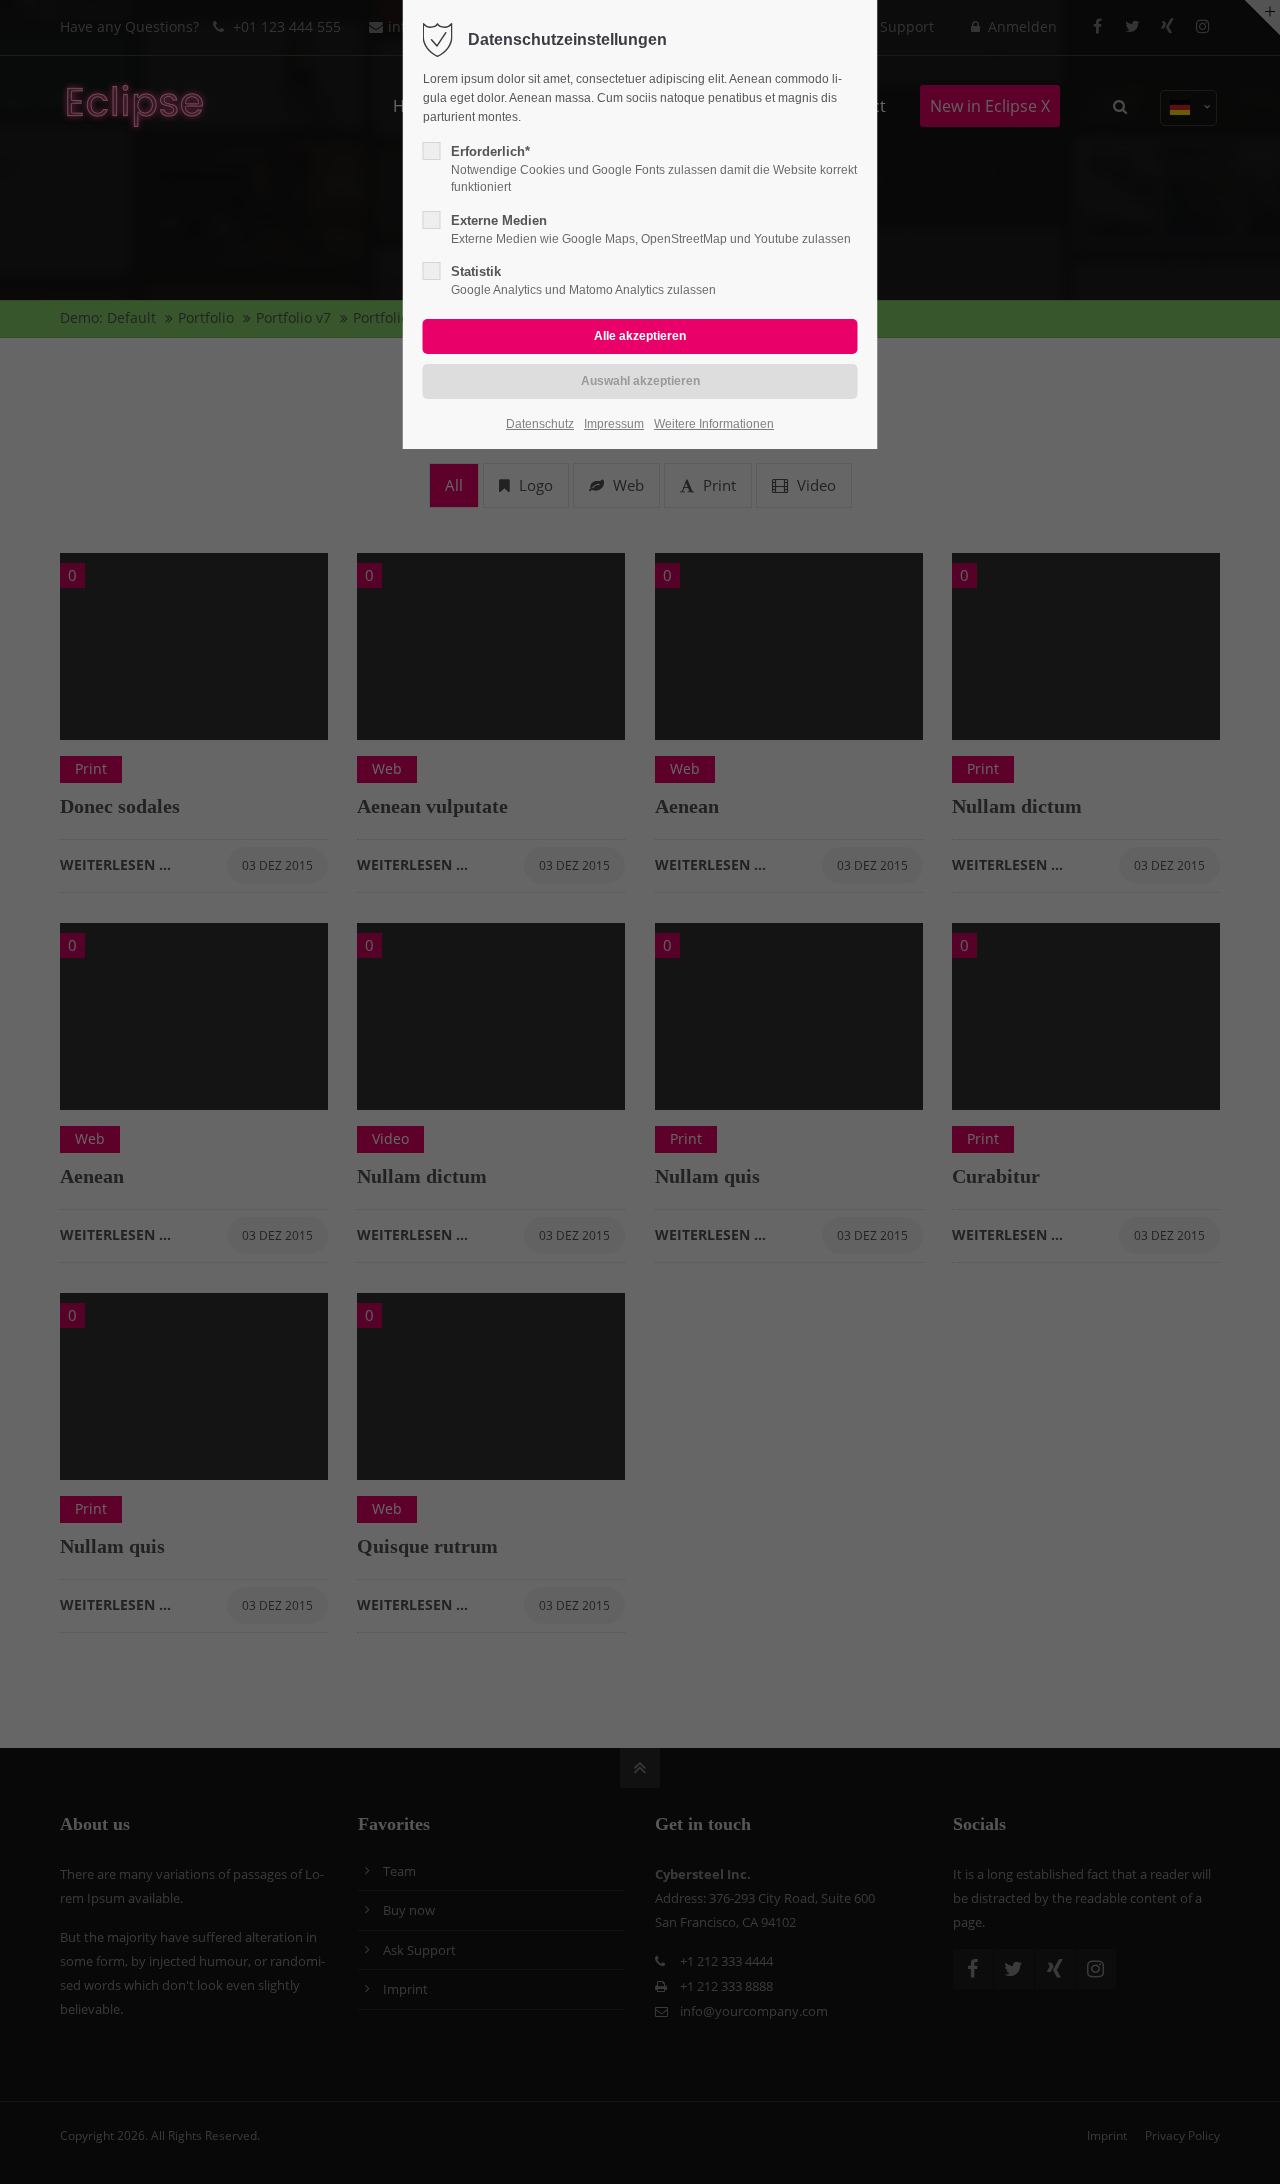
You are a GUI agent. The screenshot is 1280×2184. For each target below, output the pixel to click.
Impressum (614, 424)
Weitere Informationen (714, 424)
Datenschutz (540, 424)
